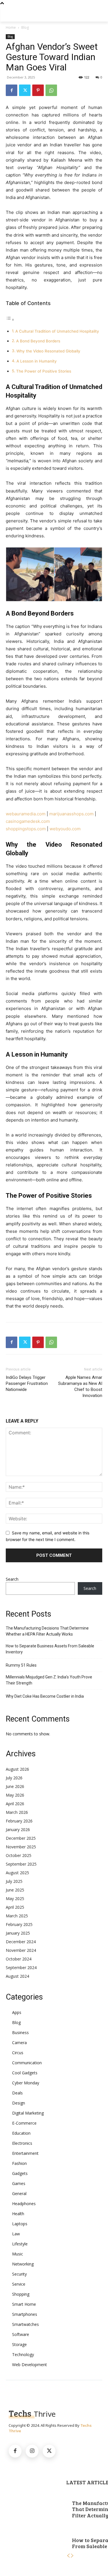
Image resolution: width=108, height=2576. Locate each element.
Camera (19, 2043)
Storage (19, 2344)
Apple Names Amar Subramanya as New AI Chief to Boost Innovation (80, 1386)
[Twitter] (25, 90)
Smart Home (24, 2304)
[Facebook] (12, 90)
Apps (17, 2012)
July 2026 (14, 1778)
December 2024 (21, 1942)
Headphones (24, 2204)
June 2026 (15, 1786)
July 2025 (14, 1881)
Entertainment (25, 2153)
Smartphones (25, 2314)
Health (18, 2214)
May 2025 (15, 1899)
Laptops (20, 2224)
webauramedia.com (26, 814)
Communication (27, 2063)
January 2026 (18, 1830)
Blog (25, 27)
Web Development (30, 2365)
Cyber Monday (26, 2083)
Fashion (19, 2163)
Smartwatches (25, 2324)
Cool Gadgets (25, 2073)
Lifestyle (20, 2244)
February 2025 (19, 1924)
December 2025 (21, 1838)
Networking (23, 2264)
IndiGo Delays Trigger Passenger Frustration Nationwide (27, 1383)
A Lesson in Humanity (37, 361)
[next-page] (72, 2556)
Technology (23, 2354)
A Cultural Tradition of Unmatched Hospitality (57, 331)
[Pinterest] (38, 90)
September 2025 (21, 1864)
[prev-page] (68, 2556)
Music (18, 2254)
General (19, 2193)
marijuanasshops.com (71, 814)
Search (12, 1579)
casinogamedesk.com (28, 821)
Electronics (22, 2143)
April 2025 (15, 1907)
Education (21, 2133)
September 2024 (21, 1968)
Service (19, 2284)
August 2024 (17, 1976)
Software (21, 2334)
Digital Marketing (28, 2113)
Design (19, 2103)
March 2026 (17, 1812)
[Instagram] (32, 2451)
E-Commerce (24, 2123)
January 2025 (18, 1933)
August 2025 (17, 1873)
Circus (18, 2053)
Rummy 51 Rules (21, 1665)
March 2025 (17, 1916)
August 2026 (17, 1769)
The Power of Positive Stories (44, 371)
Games (19, 2183)
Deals (17, 2093)
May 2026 (15, 1795)
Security (19, 2274)
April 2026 (15, 1804)
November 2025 (21, 1847)
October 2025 (19, 1855)
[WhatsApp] (51, 90)
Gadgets (20, 2173)
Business (20, 2032)
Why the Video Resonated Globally (48, 351)
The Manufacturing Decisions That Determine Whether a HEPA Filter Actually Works (47, 1631)
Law (16, 2234)
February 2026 (19, 1821)
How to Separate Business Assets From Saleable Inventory (50, 1649)
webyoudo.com (65, 829)
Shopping (21, 2294)
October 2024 (19, 1959)
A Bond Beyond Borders (38, 341)
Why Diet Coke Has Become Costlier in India (45, 1696)
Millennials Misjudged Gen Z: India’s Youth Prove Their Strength (49, 1680)
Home (11, 27)
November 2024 (21, 1950)
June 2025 (15, 1890)
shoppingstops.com (26, 829)
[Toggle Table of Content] (10, 320)
